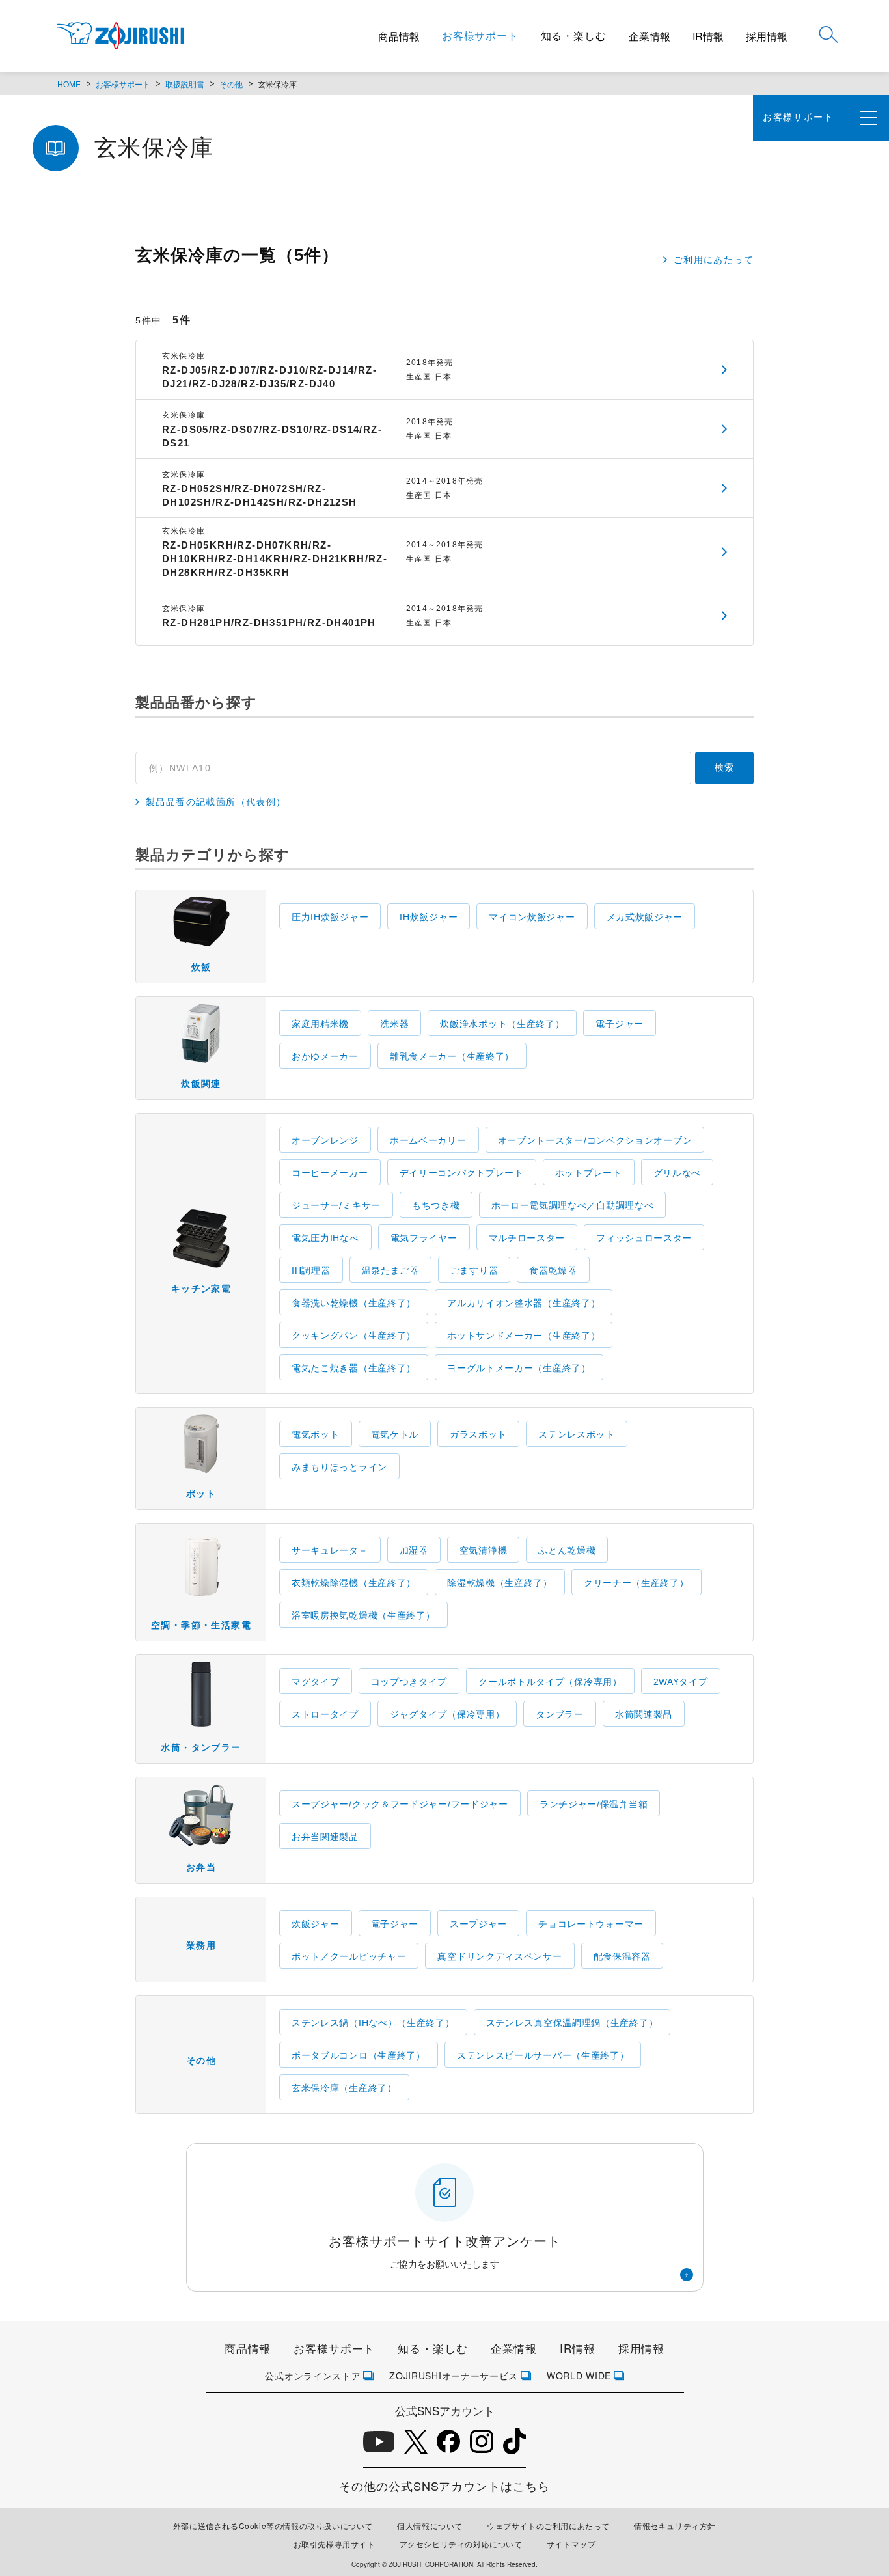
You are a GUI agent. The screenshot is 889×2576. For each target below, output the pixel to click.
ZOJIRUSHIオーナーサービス (454, 2376)
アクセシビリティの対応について (461, 2544)
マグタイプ (316, 1682)
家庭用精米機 (320, 1024)
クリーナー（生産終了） (636, 1583)
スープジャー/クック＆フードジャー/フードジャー (400, 1804)
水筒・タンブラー (201, 1747)
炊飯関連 (201, 1084)
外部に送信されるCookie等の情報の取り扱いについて (273, 2526)
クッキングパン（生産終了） (354, 1336)
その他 (231, 84)
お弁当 (201, 1867)
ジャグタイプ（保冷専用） (447, 1714)
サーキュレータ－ (330, 1550)
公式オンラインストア (313, 2376)
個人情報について (430, 2526)
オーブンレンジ (325, 1140)
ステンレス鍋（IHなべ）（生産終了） (373, 2023)
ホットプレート (589, 1173)
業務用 (201, 1945)
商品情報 (399, 36)
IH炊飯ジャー (429, 917)
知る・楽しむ (574, 35)
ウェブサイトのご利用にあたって (548, 2526)
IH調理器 (311, 1270)
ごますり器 (474, 1270)
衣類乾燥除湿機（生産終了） (354, 1583)
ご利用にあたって (714, 260)
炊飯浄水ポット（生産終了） (502, 1024)
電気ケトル (395, 1434)
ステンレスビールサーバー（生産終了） (543, 2055)
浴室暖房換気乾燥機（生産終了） (363, 1615)
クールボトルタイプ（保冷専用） (550, 1682)
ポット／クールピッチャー (349, 1956)
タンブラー (560, 1714)
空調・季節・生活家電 (201, 1625)
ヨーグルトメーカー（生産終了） (519, 1368)
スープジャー (478, 1924)
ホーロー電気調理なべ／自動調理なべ (573, 1205)
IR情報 (708, 36)
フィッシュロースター (644, 1238)
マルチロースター (527, 1238)
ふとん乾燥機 (567, 1550)
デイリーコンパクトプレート (462, 1173)
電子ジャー (620, 1024)
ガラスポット (478, 1434)
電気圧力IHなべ (325, 1238)
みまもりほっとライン (339, 1467)
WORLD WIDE (579, 2376)
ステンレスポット (577, 1434)
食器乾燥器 (553, 1270)
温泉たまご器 (390, 1270)
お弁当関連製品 (325, 1837)
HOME (69, 84)
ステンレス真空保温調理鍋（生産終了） (572, 2023)
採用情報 (767, 36)
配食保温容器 (622, 1956)
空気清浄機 (484, 1550)
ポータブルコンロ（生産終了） (359, 2055)
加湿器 (414, 1550)
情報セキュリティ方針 (675, 2526)
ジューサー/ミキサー (336, 1205)
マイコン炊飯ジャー (532, 917)
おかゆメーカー (325, 1056)
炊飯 (201, 967)
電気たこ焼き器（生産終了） (354, 1368)
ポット (201, 1494)
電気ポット (316, 1434)
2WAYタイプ (681, 1682)
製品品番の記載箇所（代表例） (216, 802)
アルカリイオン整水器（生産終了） (524, 1303)
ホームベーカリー (428, 1140)
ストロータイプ (325, 1714)
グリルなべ (677, 1173)
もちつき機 (436, 1205)
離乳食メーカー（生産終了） (452, 1056)
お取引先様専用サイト (335, 2544)
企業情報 (650, 36)
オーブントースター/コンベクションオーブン (595, 1140)
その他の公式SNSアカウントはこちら (444, 2486)
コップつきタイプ (409, 1682)
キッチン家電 (201, 1289)
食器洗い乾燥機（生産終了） (354, 1303)
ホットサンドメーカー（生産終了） (524, 1336)
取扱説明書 (185, 84)
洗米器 (394, 1024)
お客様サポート (480, 35)
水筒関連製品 (644, 1714)
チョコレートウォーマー (591, 1924)
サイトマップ (571, 2544)
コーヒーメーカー (330, 1173)
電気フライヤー (424, 1238)
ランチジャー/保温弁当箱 (594, 1804)
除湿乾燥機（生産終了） (500, 1583)
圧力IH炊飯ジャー (330, 917)
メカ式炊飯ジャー (645, 917)
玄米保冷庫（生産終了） (344, 2088)
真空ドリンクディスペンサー (499, 1956)
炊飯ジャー (316, 1924)
